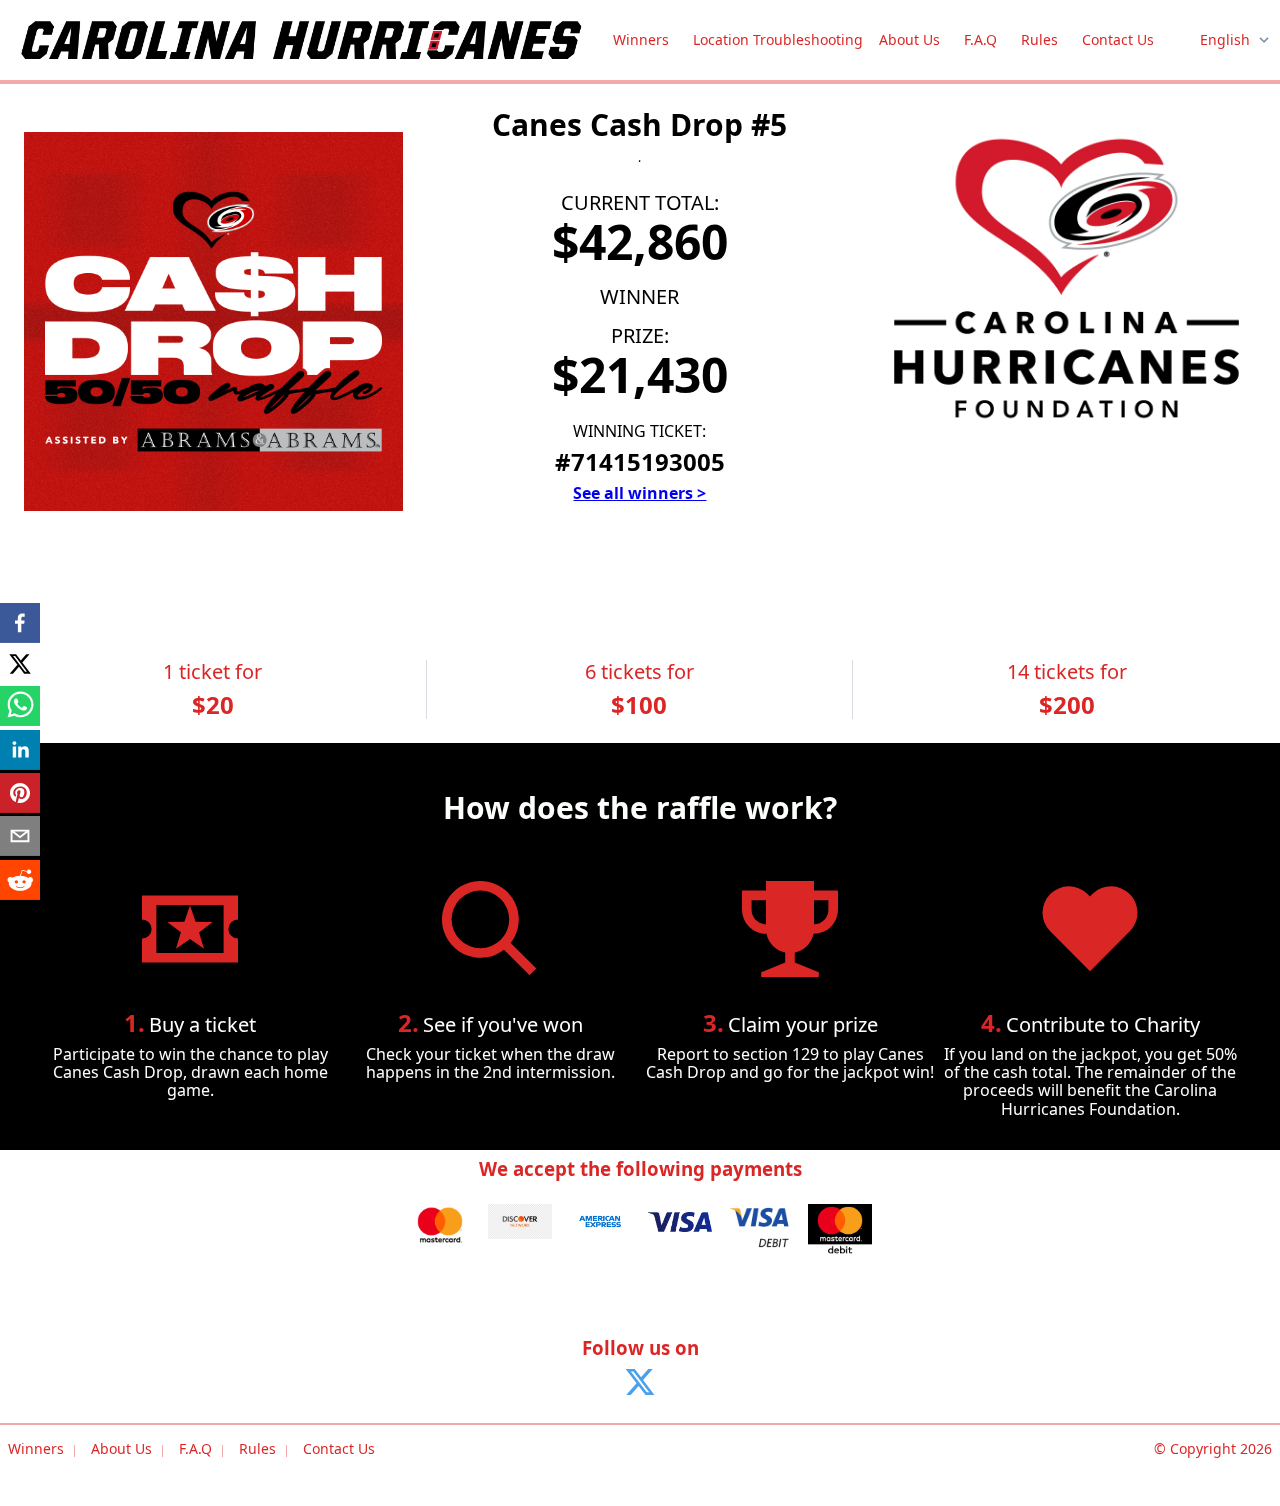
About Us (909, 40)
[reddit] (20, 881)
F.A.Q (980, 40)
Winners (641, 40)
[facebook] (20, 624)
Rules (1039, 40)
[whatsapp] (20, 707)
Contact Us (1118, 40)
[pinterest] (20, 794)
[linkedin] (20, 751)
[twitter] (20, 664)
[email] (20, 837)
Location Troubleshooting (778, 40)
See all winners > (639, 493)
